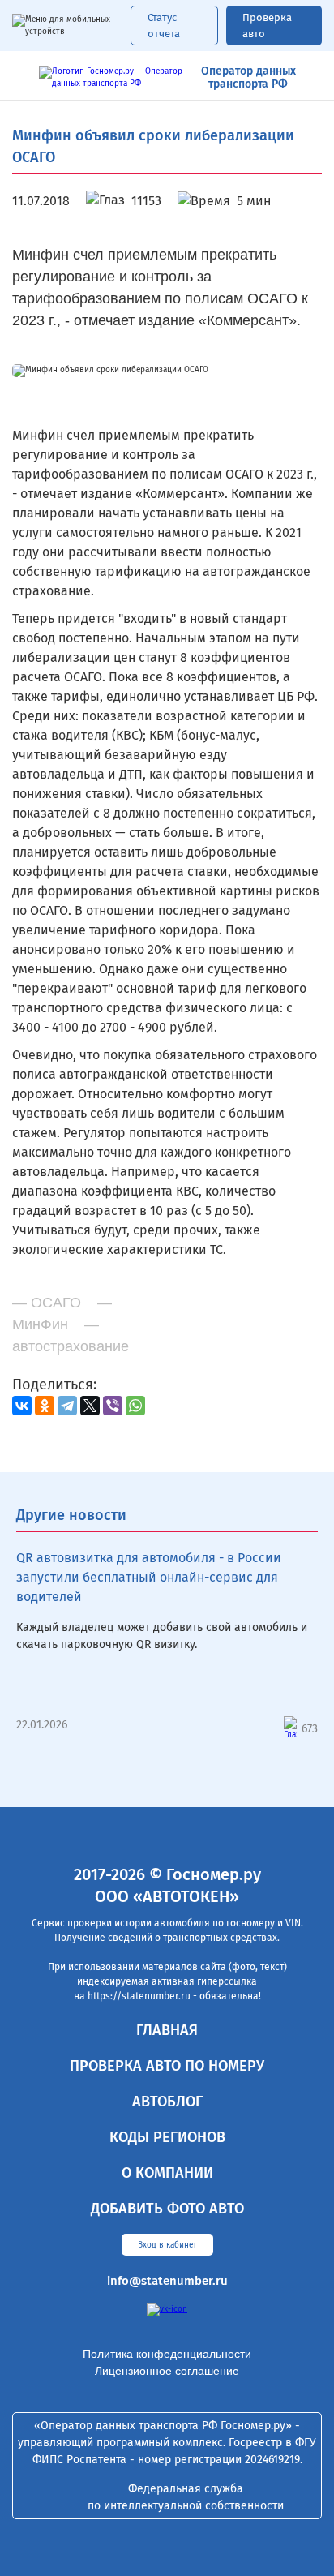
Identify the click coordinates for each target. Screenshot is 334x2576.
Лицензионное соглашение (167, 2371)
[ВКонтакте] (22, 1406)
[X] (90, 1406)
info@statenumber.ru (167, 2281)
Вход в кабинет (167, 2245)
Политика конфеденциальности (167, 2354)
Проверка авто (267, 26)
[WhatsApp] (135, 1406)
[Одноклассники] (45, 1406)
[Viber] (113, 1406)
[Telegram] (67, 1406)
